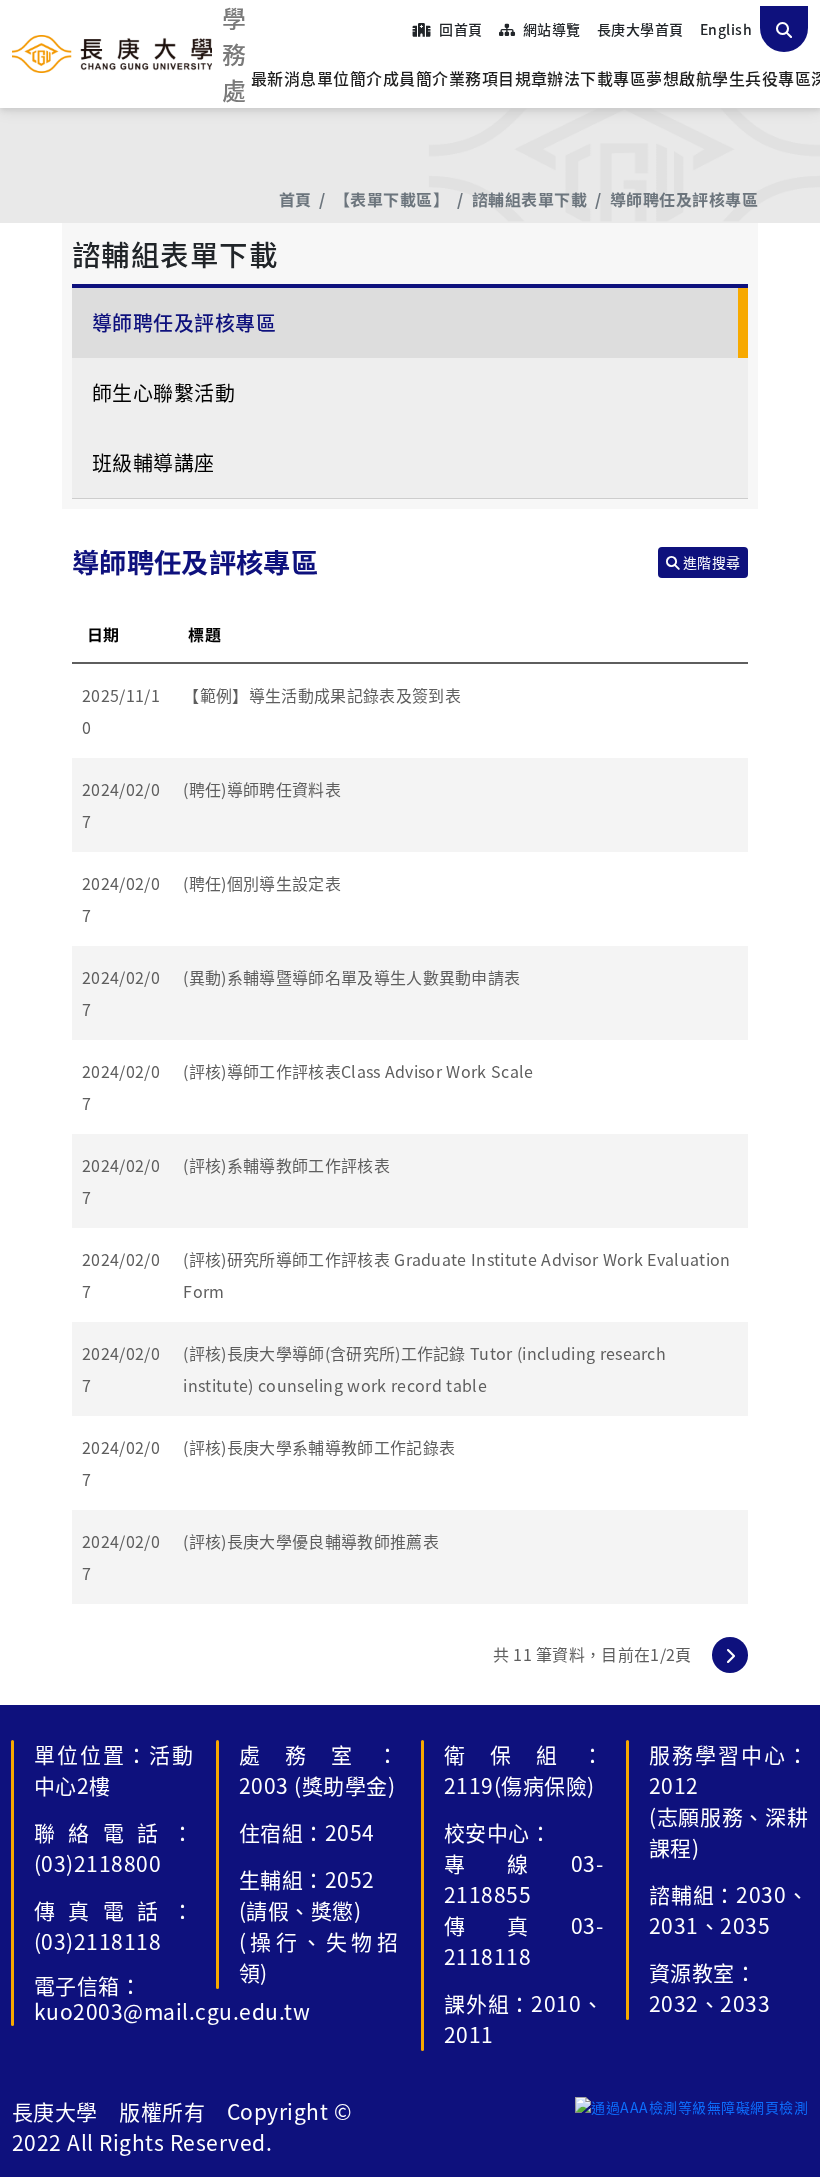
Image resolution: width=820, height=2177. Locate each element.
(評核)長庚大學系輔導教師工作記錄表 (319, 1447)
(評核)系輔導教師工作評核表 (286, 1165)
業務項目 (482, 78)
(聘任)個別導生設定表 (262, 883)
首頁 (295, 199)
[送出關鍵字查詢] (784, 29)
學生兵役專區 (761, 78)
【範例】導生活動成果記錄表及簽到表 (321, 695)
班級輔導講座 (153, 462)
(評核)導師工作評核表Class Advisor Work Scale (358, 1071)
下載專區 (613, 78)
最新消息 (284, 78)
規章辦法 (548, 78)
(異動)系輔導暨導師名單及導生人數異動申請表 (351, 977)
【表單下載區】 (391, 199)
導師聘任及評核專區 (684, 199)
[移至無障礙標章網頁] (691, 2106)
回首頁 (459, 29)
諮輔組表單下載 (529, 199)
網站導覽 (549, 29)
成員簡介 (416, 78)
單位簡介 (350, 78)
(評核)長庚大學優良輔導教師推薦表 (310, 1541)
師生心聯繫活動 (163, 392)
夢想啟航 (679, 78)
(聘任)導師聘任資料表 (262, 789)
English (726, 29)
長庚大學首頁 (640, 29)
